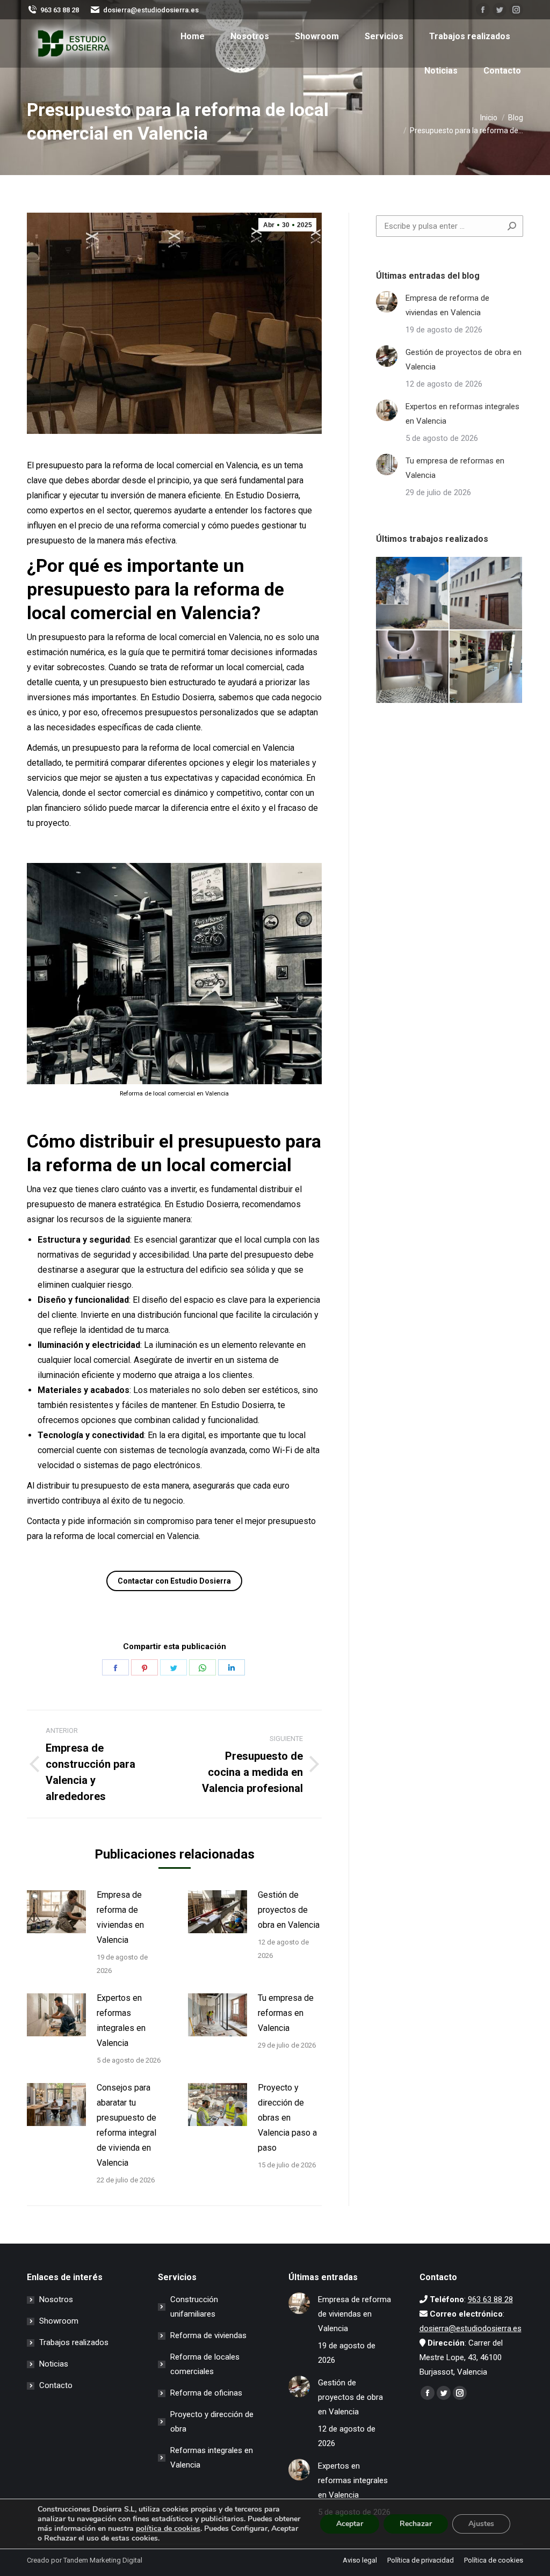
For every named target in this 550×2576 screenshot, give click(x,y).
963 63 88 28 (60, 10)
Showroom (59, 2321)
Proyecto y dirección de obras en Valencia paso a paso (287, 2118)
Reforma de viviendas (208, 2335)
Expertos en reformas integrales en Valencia (121, 2020)
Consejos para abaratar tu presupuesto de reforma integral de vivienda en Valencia (126, 2125)
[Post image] (56, 1912)
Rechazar (416, 2524)
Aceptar (350, 2524)
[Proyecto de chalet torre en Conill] (413, 594)
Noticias (54, 2364)
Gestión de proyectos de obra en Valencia (289, 1910)
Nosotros (56, 2299)
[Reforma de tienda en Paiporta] (486, 667)
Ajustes (481, 2524)
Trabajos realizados (74, 2342)
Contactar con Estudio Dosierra (174, 1581)
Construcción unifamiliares (194, 2307)
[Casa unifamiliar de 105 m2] (486, 594)
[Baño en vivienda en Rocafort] (413, 667)
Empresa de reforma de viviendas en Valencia (120, 1917)
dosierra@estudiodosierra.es (151, 10)
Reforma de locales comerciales (205, 2364)
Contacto (56, 2385)
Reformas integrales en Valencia (212, 2458)
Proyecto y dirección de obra (212, 2422)
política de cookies (168, 2528)
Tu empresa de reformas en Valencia (286, 2013)
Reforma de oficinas (206, 2393)
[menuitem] (193, 37)
